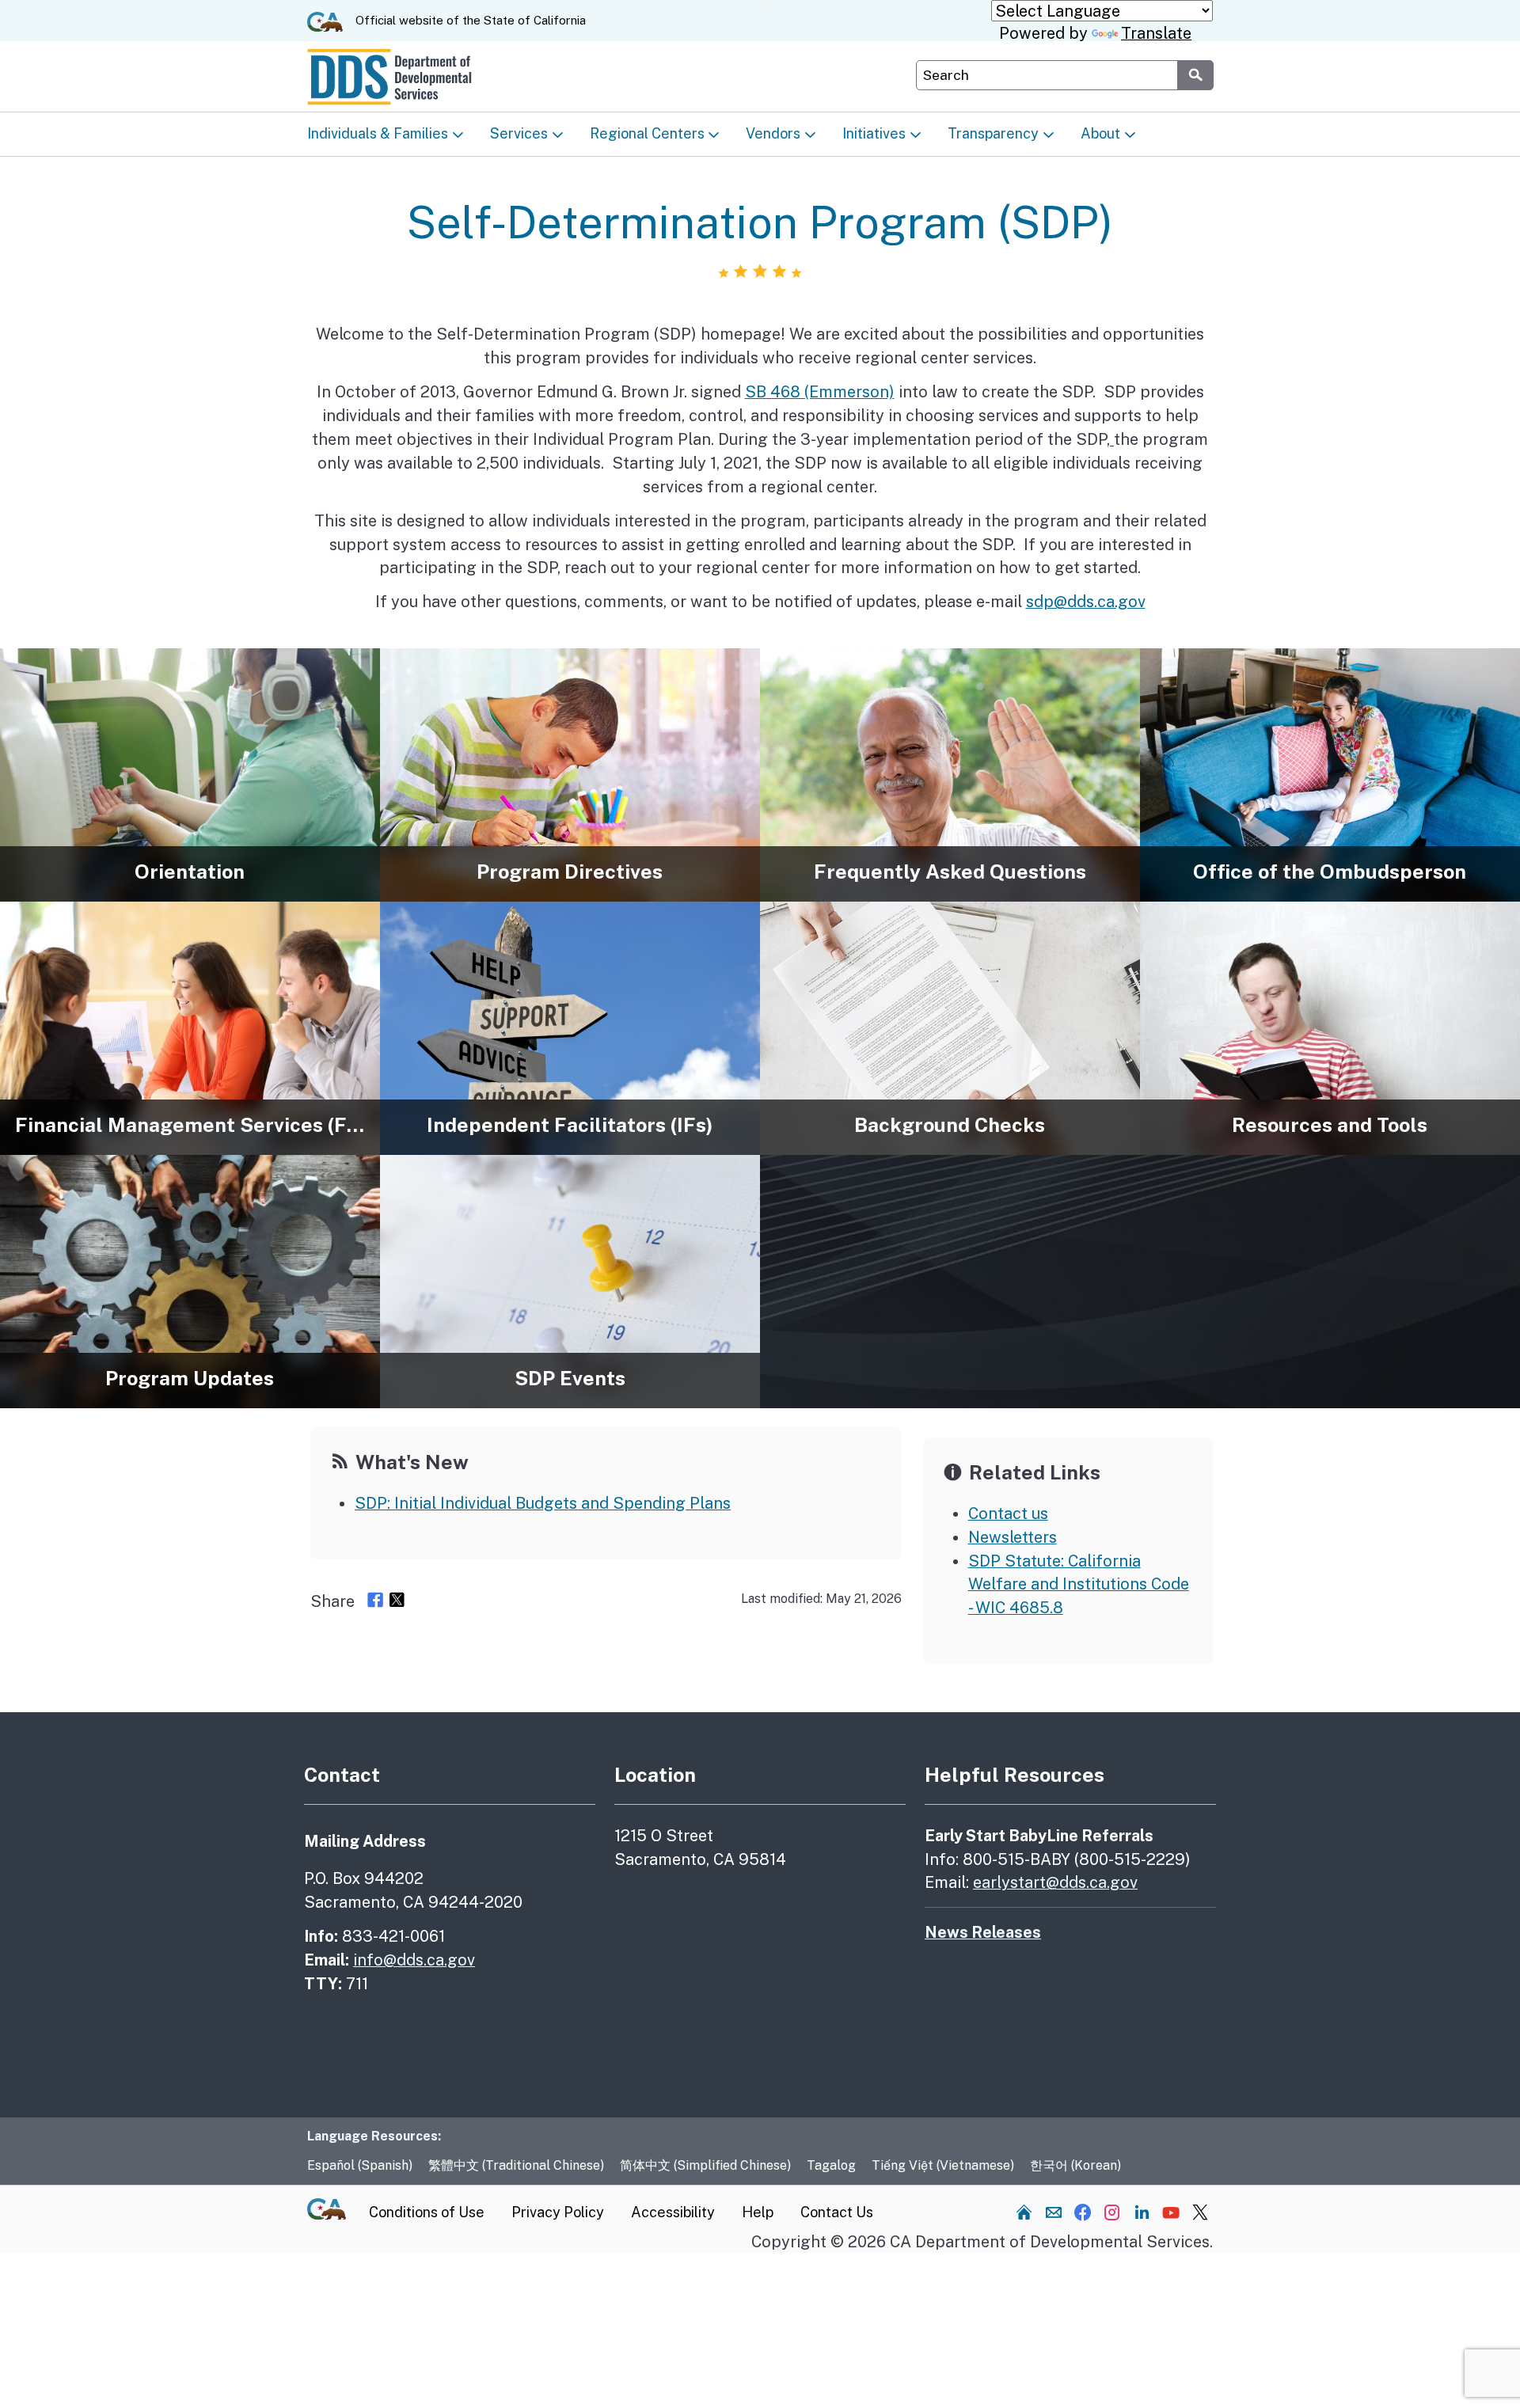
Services (519, 133)
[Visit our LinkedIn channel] (1142, 2212)
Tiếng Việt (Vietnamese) (943, 2165)
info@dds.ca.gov (414, 1960)
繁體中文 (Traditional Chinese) (516, 2165)
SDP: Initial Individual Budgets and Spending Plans (543, 1503)
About (1100, 133)
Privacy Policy (558, 2212)
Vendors (773, 133)
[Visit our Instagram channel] (1112, 2212)
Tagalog (831, 2165)
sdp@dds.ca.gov (1086, 601)
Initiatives (874, 133)
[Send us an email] (1054, 2212)
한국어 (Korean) (1075, 2165)
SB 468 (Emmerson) (820, 391)
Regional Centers (647, 133)
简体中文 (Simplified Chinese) (705, 2165)
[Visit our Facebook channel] (1083, 2212)
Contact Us (837, 2212)
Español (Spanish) (360, 2165)
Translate (1156, 33)
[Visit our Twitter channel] (1200, 2212)
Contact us (1008, 1513)
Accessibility (673, 2212)
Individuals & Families (378, 133)
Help (758, 2212)
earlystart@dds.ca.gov (1055, 1882)
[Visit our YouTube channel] (1171, 2212)
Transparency (993, 133)
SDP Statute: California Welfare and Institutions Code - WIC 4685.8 (1079, 1584)
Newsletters (1013, 1537)
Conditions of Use (427, 2212)
